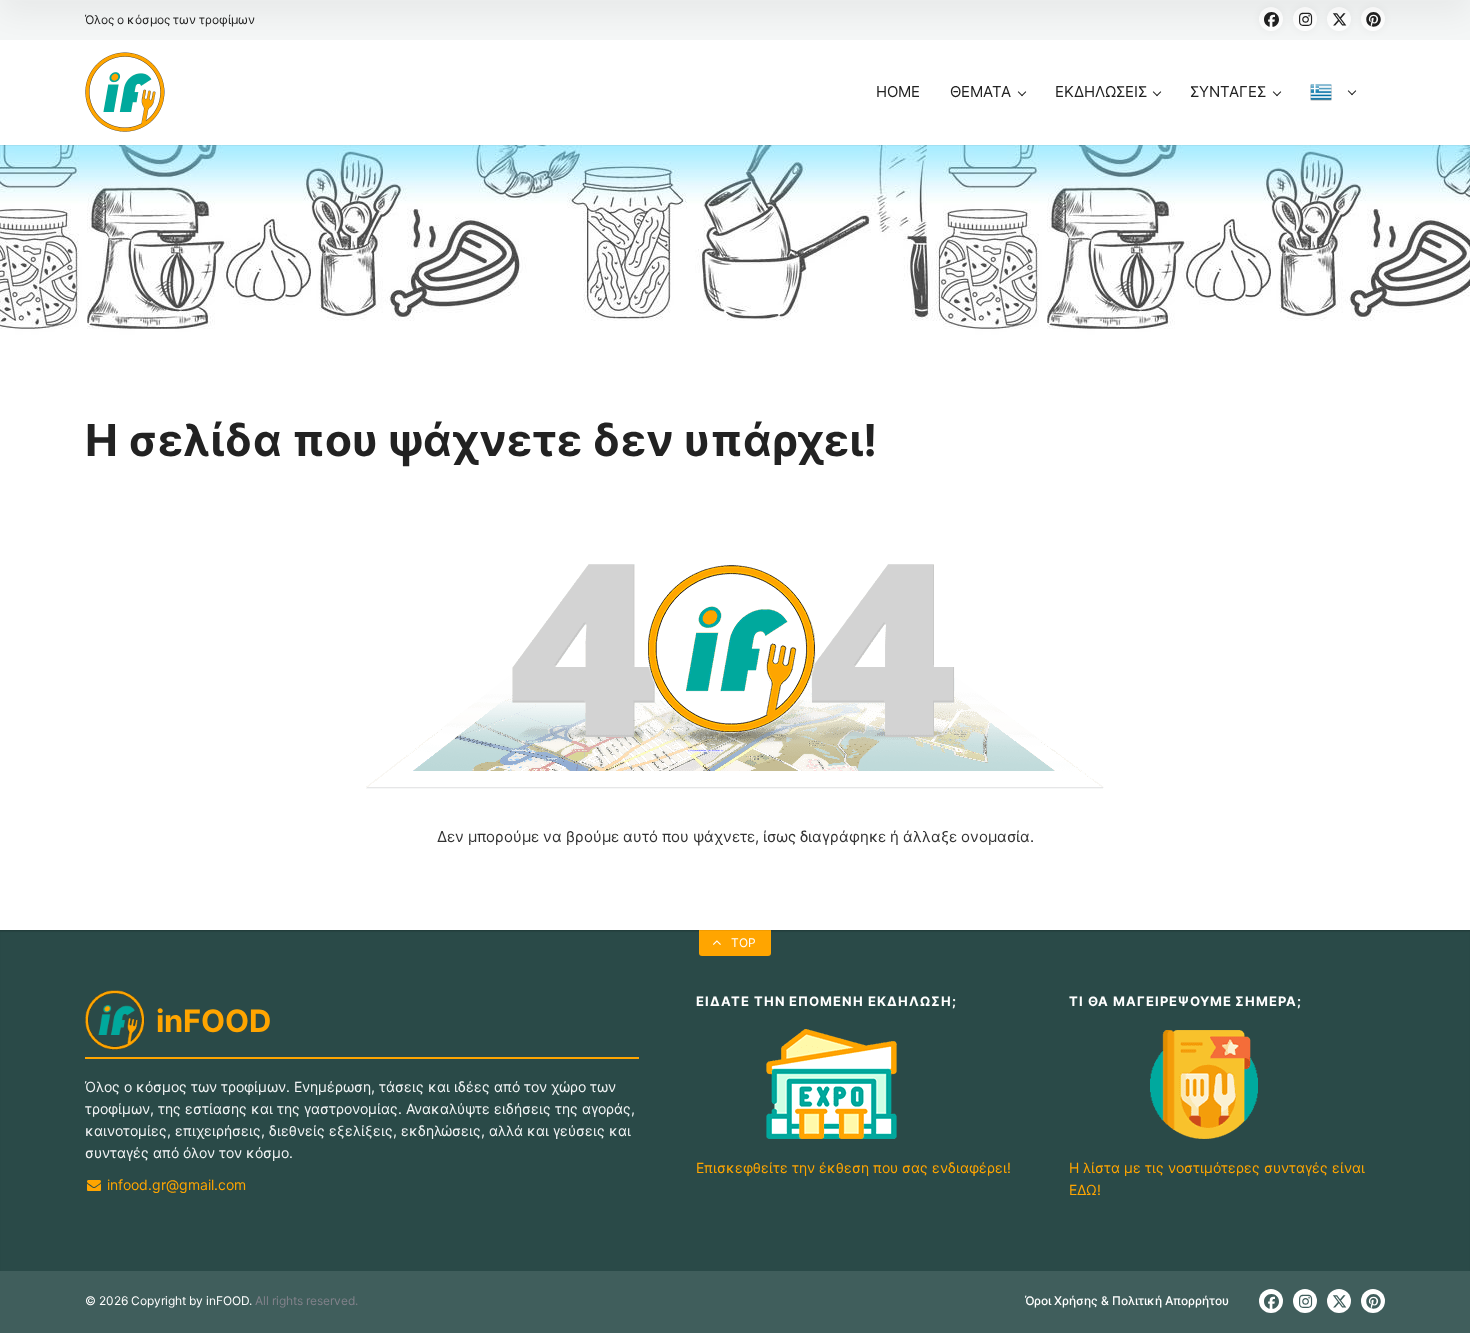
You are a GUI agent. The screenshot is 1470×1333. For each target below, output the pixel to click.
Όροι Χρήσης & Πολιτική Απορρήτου (1127, 1300)
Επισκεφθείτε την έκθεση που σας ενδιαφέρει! (853, 1167)
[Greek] (1333, 113)
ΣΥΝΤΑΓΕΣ (1228, 91)
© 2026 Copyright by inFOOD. (168, 1300)
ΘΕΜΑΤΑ (980, 91)
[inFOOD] (125, 92)
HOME (898, 91)
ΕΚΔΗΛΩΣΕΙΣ (1101, 91)
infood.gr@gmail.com (174, 1184)
